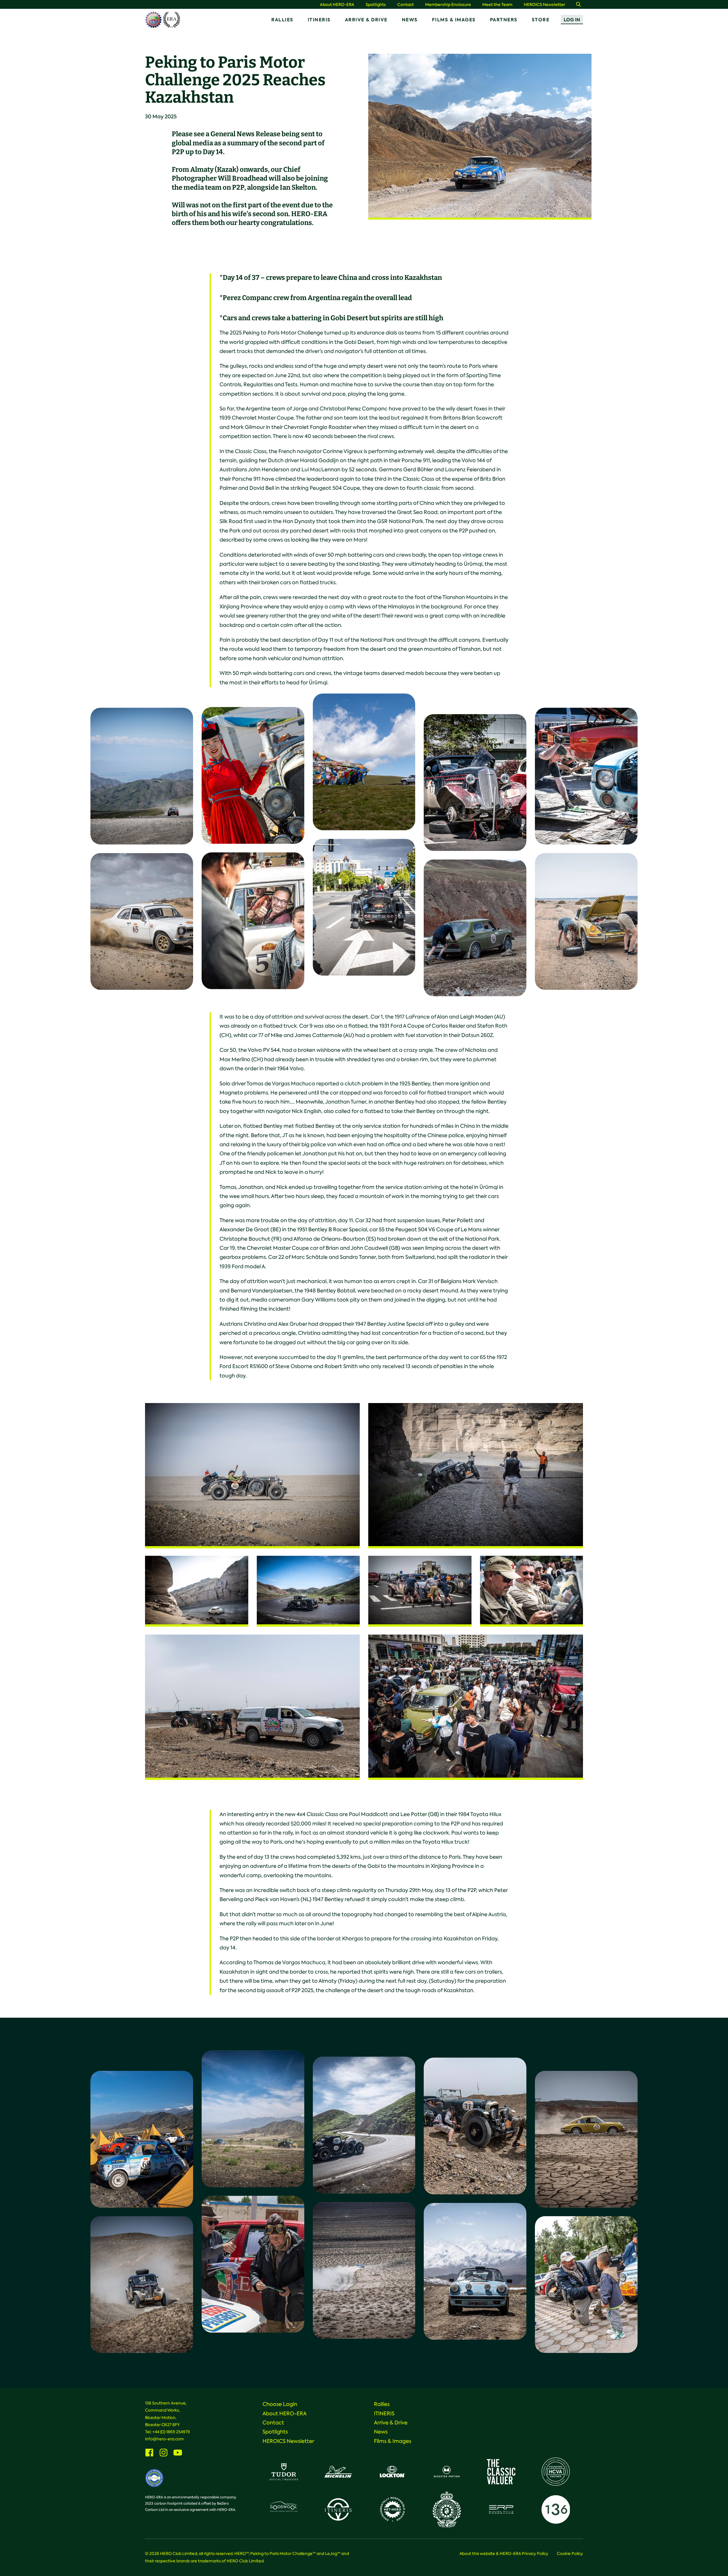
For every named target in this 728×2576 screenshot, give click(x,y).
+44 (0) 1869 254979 (171, 2432)
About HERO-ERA (337, 5)
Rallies (282, 20)
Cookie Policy (570, 2554)
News (410, 20)
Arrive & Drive (366, 20)
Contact (406, 5)
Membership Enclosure (448, 5)
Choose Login (280, 2404)
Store (541, 20)
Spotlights (376, 5)
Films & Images (454, 20)
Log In (572, 20)
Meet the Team (497, 5)
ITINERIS (319, 20)
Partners (504, 20)
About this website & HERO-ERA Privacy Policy (504, 2554)
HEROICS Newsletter (545, 5)
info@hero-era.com (165, 2439)
